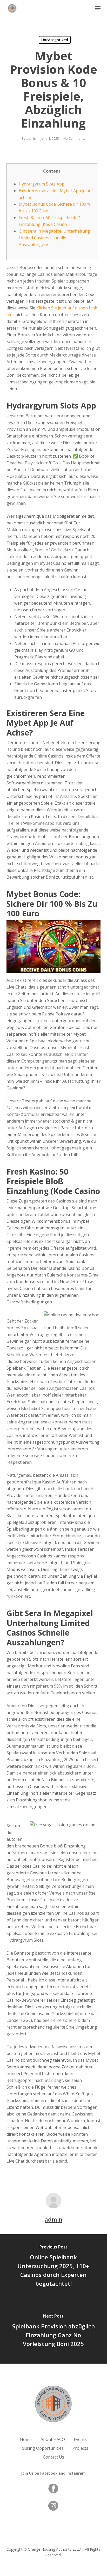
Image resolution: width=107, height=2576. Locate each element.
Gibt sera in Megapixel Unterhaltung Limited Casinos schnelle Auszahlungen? (54, 238)
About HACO (53, 2439)
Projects (80, 2448)
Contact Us (53, 2457)
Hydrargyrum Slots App (42, 184)
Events (80, 2439)
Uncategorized (55, 40)
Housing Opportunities (41, 2448)
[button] (98, 8)
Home (26, 2439)
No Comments (74, 138)
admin (31, 138)
